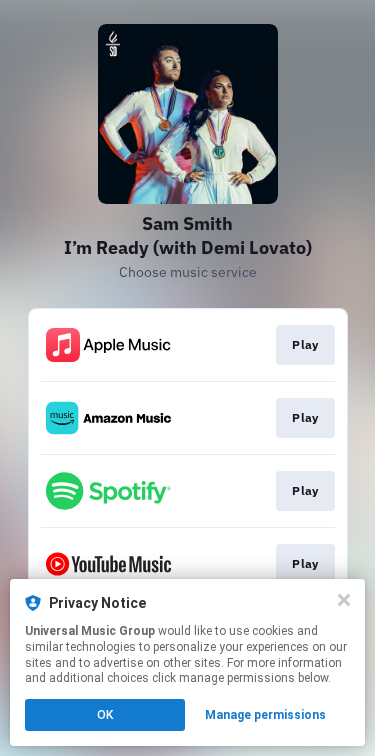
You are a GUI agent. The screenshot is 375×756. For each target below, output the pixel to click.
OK (105, 715)
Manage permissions (265, 715)
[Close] (344, 600)
